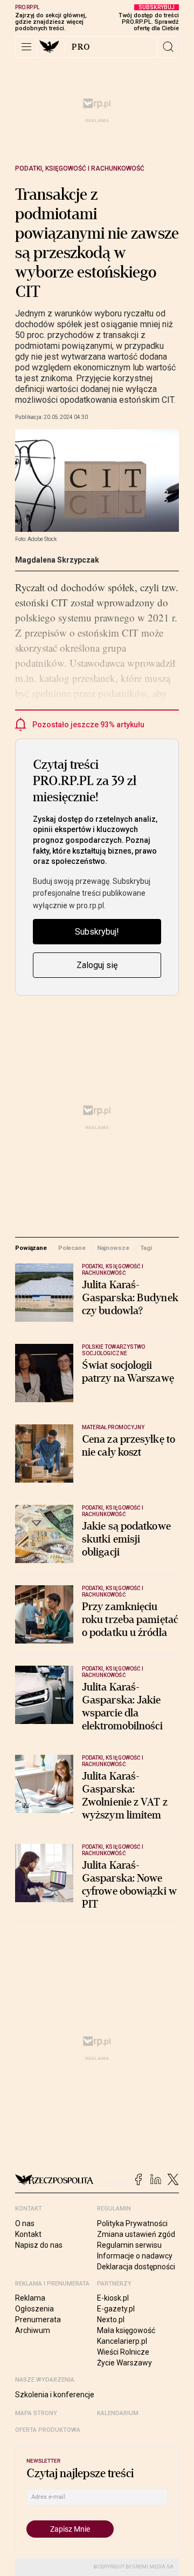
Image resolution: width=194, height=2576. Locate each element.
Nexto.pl (111, 2320)
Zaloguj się (97, 965)
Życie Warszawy (124, 2363)
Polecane (72, 1248)
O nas (25, 2223)
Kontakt (28, 2234)
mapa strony (36, 2413)
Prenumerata (38, 2320)
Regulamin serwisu (129, 2245)
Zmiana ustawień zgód (136, 2234)
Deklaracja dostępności (136, 2267)
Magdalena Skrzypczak (57, 560)
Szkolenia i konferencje (55, 2395)
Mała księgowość (126, 2330)
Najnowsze (113, 1248)
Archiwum (33, 2330)
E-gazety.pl (116, 2309)
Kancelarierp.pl (122, 2341)
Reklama (30, 2298)
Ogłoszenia (34, 2309)
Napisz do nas (39, 2245)
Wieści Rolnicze (123, 2352)
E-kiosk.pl (113, 2298)
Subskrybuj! (97, 932)
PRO (81, 47)
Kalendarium (118, 2413)
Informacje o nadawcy (135, 2256)
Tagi (146, 1248)
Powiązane (31, 1248)
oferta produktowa (48, 2430)
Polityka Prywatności (132, 2223)
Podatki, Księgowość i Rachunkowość (80, 168)
